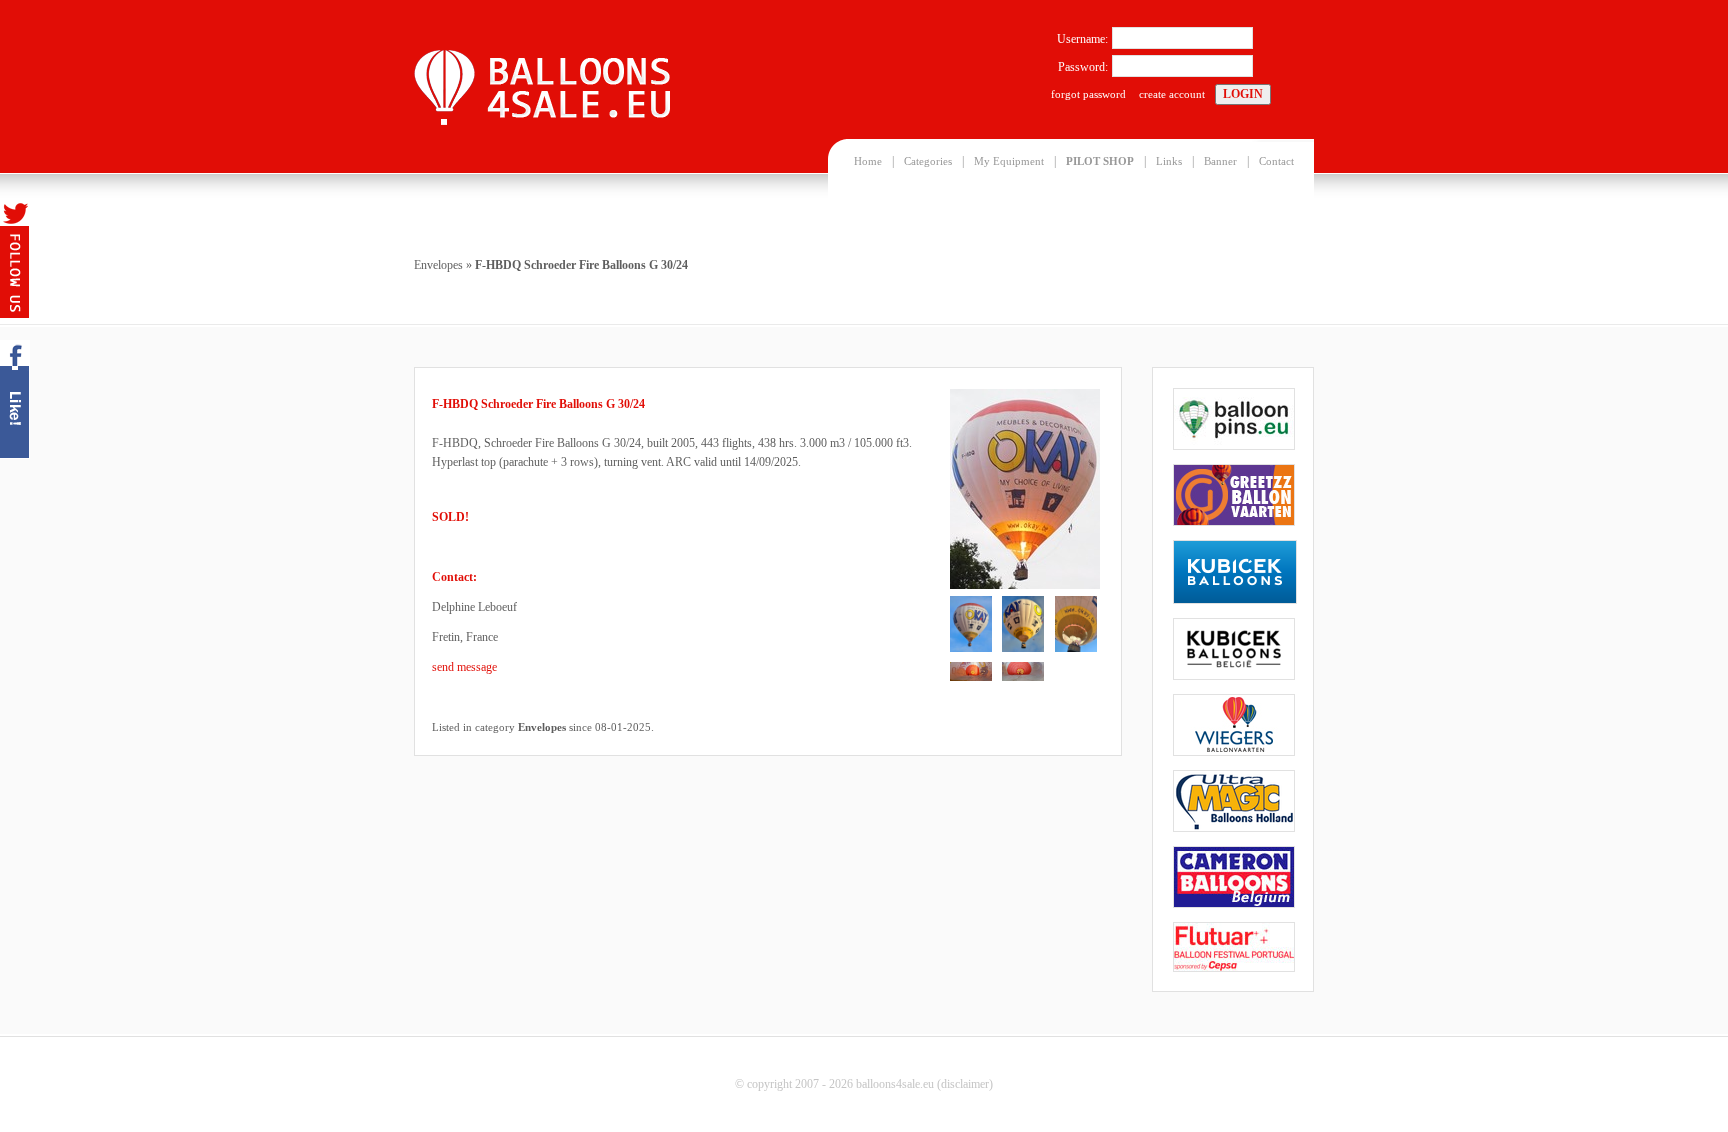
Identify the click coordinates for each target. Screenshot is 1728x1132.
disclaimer (965, 1084)
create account (1172, 94)
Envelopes (438, 265)
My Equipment (1009, 161)
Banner (1220, 161)
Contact (1276, 161)
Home (868, 161)
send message (464, 667)
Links (1169, 161)
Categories (928, 161)
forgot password (1088, 94)
